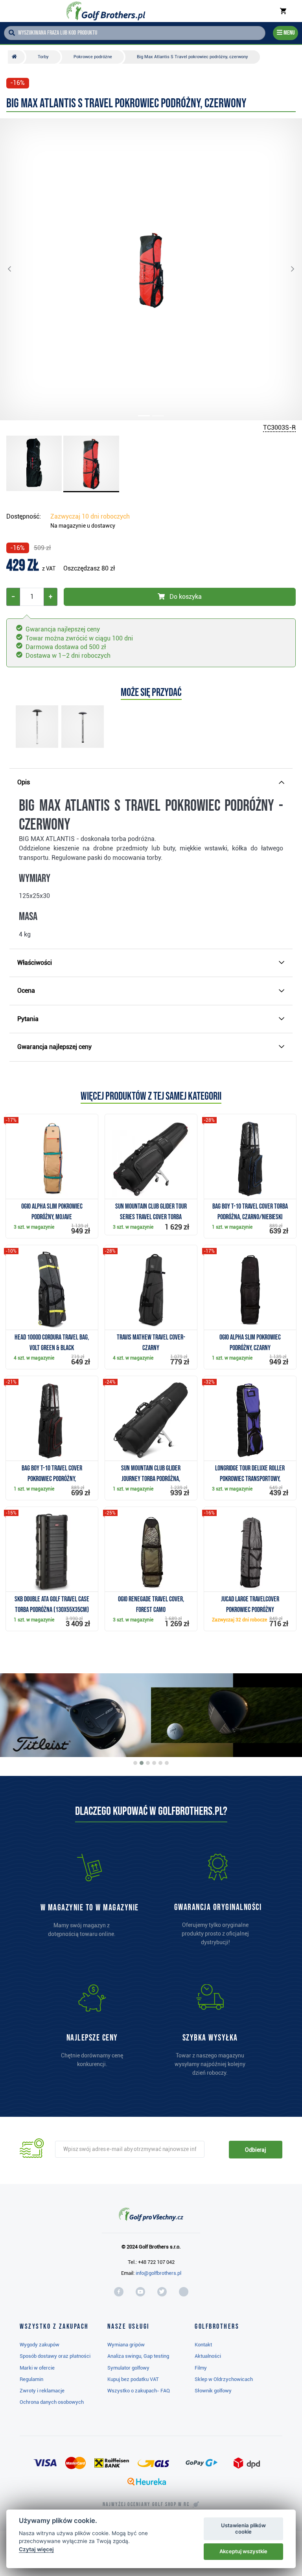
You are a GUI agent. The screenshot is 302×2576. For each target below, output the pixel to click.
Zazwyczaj (90, 516)
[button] (16, 269)
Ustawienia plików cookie (243, 2528)
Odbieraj (255, 2150)
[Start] (16, 57)
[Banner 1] (135, 1763)
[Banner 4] (154, 1763)
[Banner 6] (167, 1763)
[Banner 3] (148, 1763)
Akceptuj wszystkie (243, 2551)
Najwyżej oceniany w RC (146, 2504)
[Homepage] (106, 11)
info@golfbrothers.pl (158, 2273)
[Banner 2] (142, 1763)
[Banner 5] (160, 1763)
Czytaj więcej (36, 2549)
